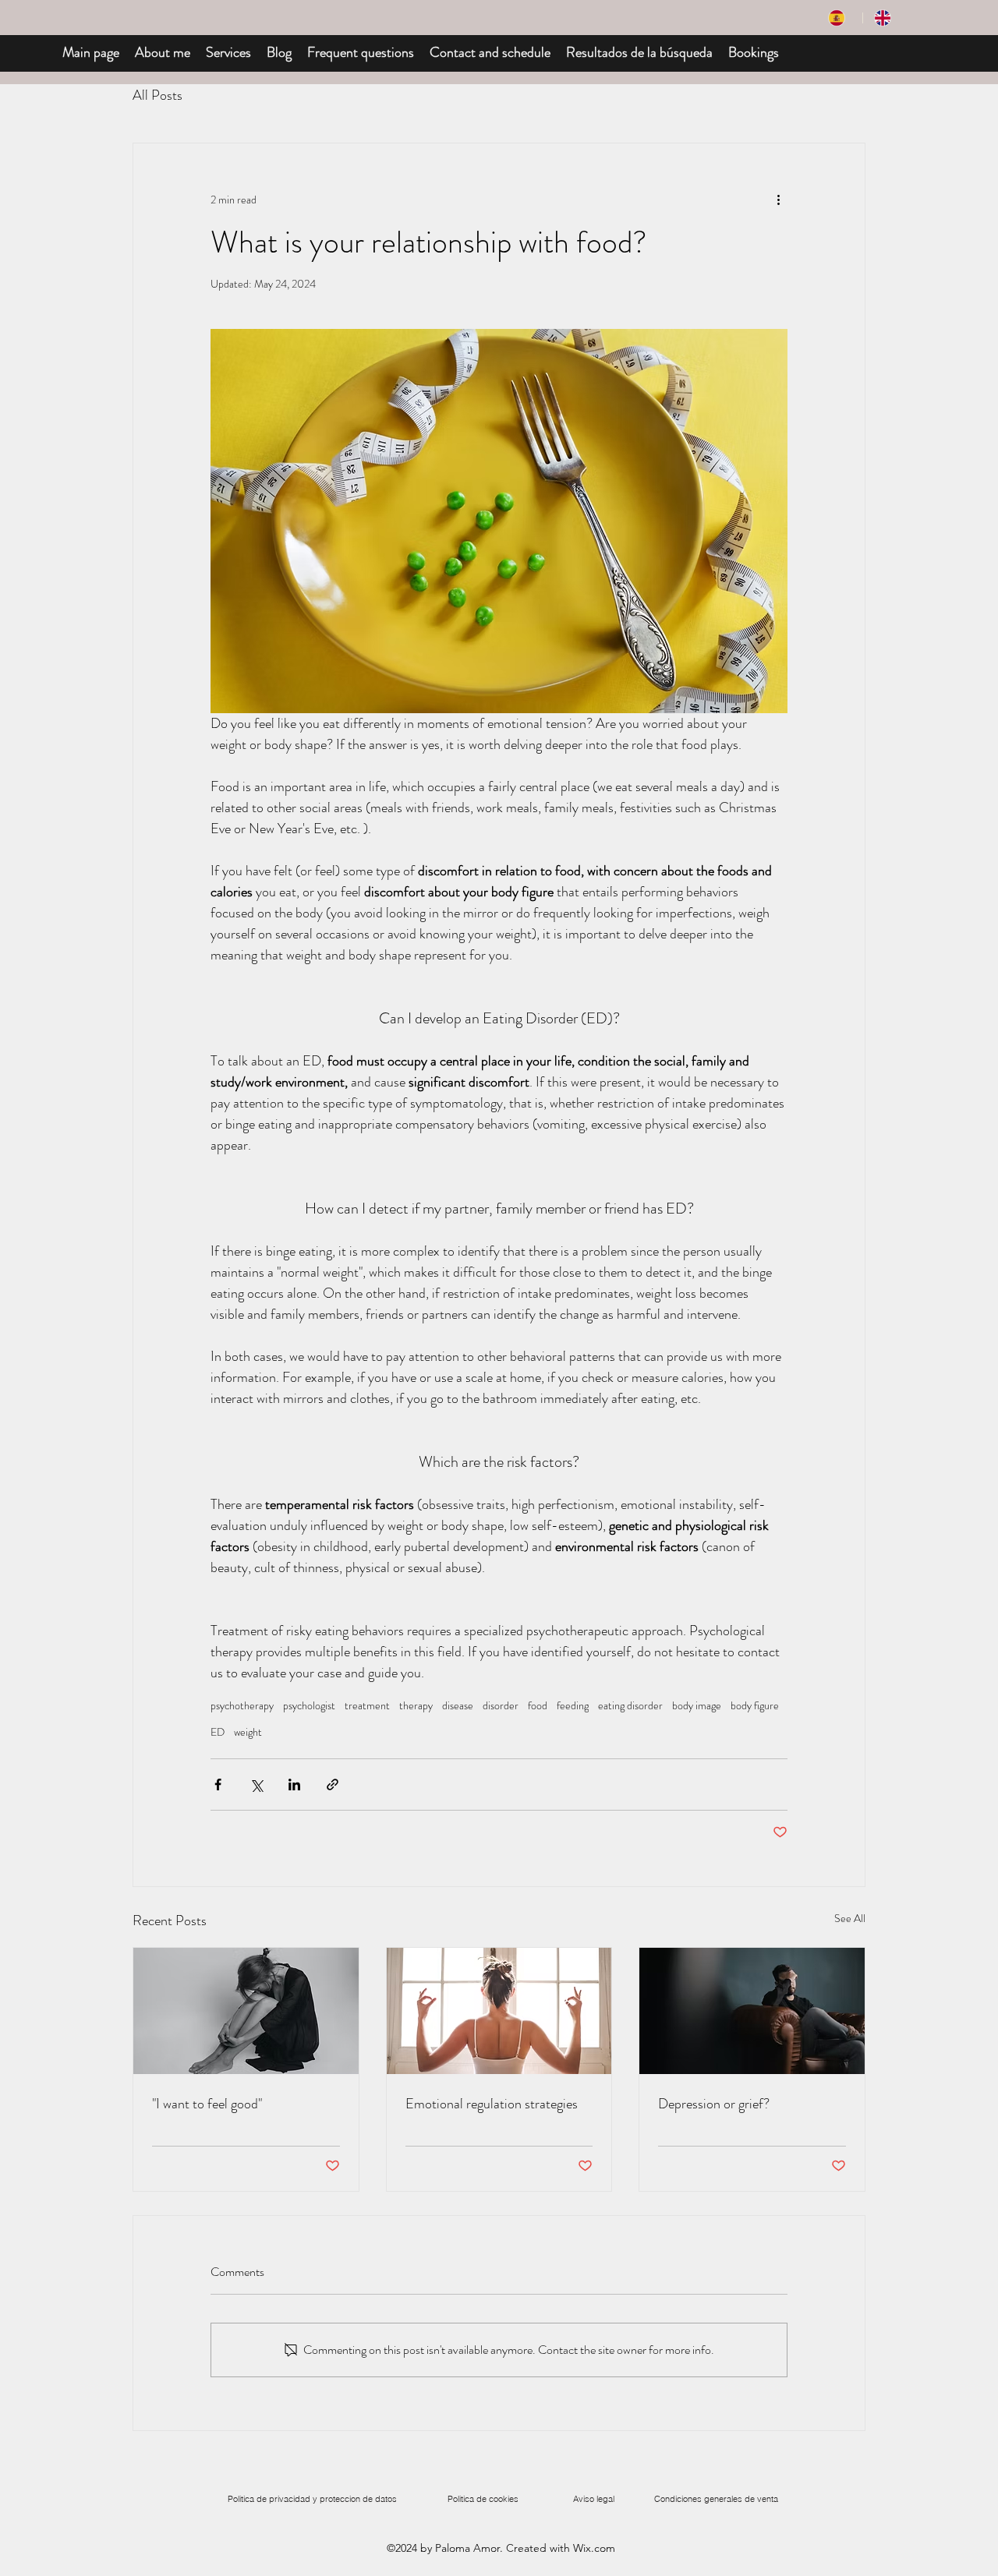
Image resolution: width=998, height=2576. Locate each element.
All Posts (157, 95)
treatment (367, 1706)
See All (850, 1918)
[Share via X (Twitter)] (256, 1784)
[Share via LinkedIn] (294, 1784)
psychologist (309, 1706)
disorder (501, 1706)
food (538, 1706)
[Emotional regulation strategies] (499, 2011)
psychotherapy (242, 1706)
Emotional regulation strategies (492, 2104)
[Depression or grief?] (752, 2011)
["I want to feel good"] (246, 2011)
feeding (573, 1706)
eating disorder (630, 1706)
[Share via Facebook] (218, 1784)
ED (218, 1732)
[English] (885, 18)
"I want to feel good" (207, 2104)
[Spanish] (840, 18)
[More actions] (778, 200)
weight (248, 1732)
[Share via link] (333, 1784)
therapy (416, 1706)
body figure (755, 1706)
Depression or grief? (714, 2104)
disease (458, 1706)
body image (697, 1706)
